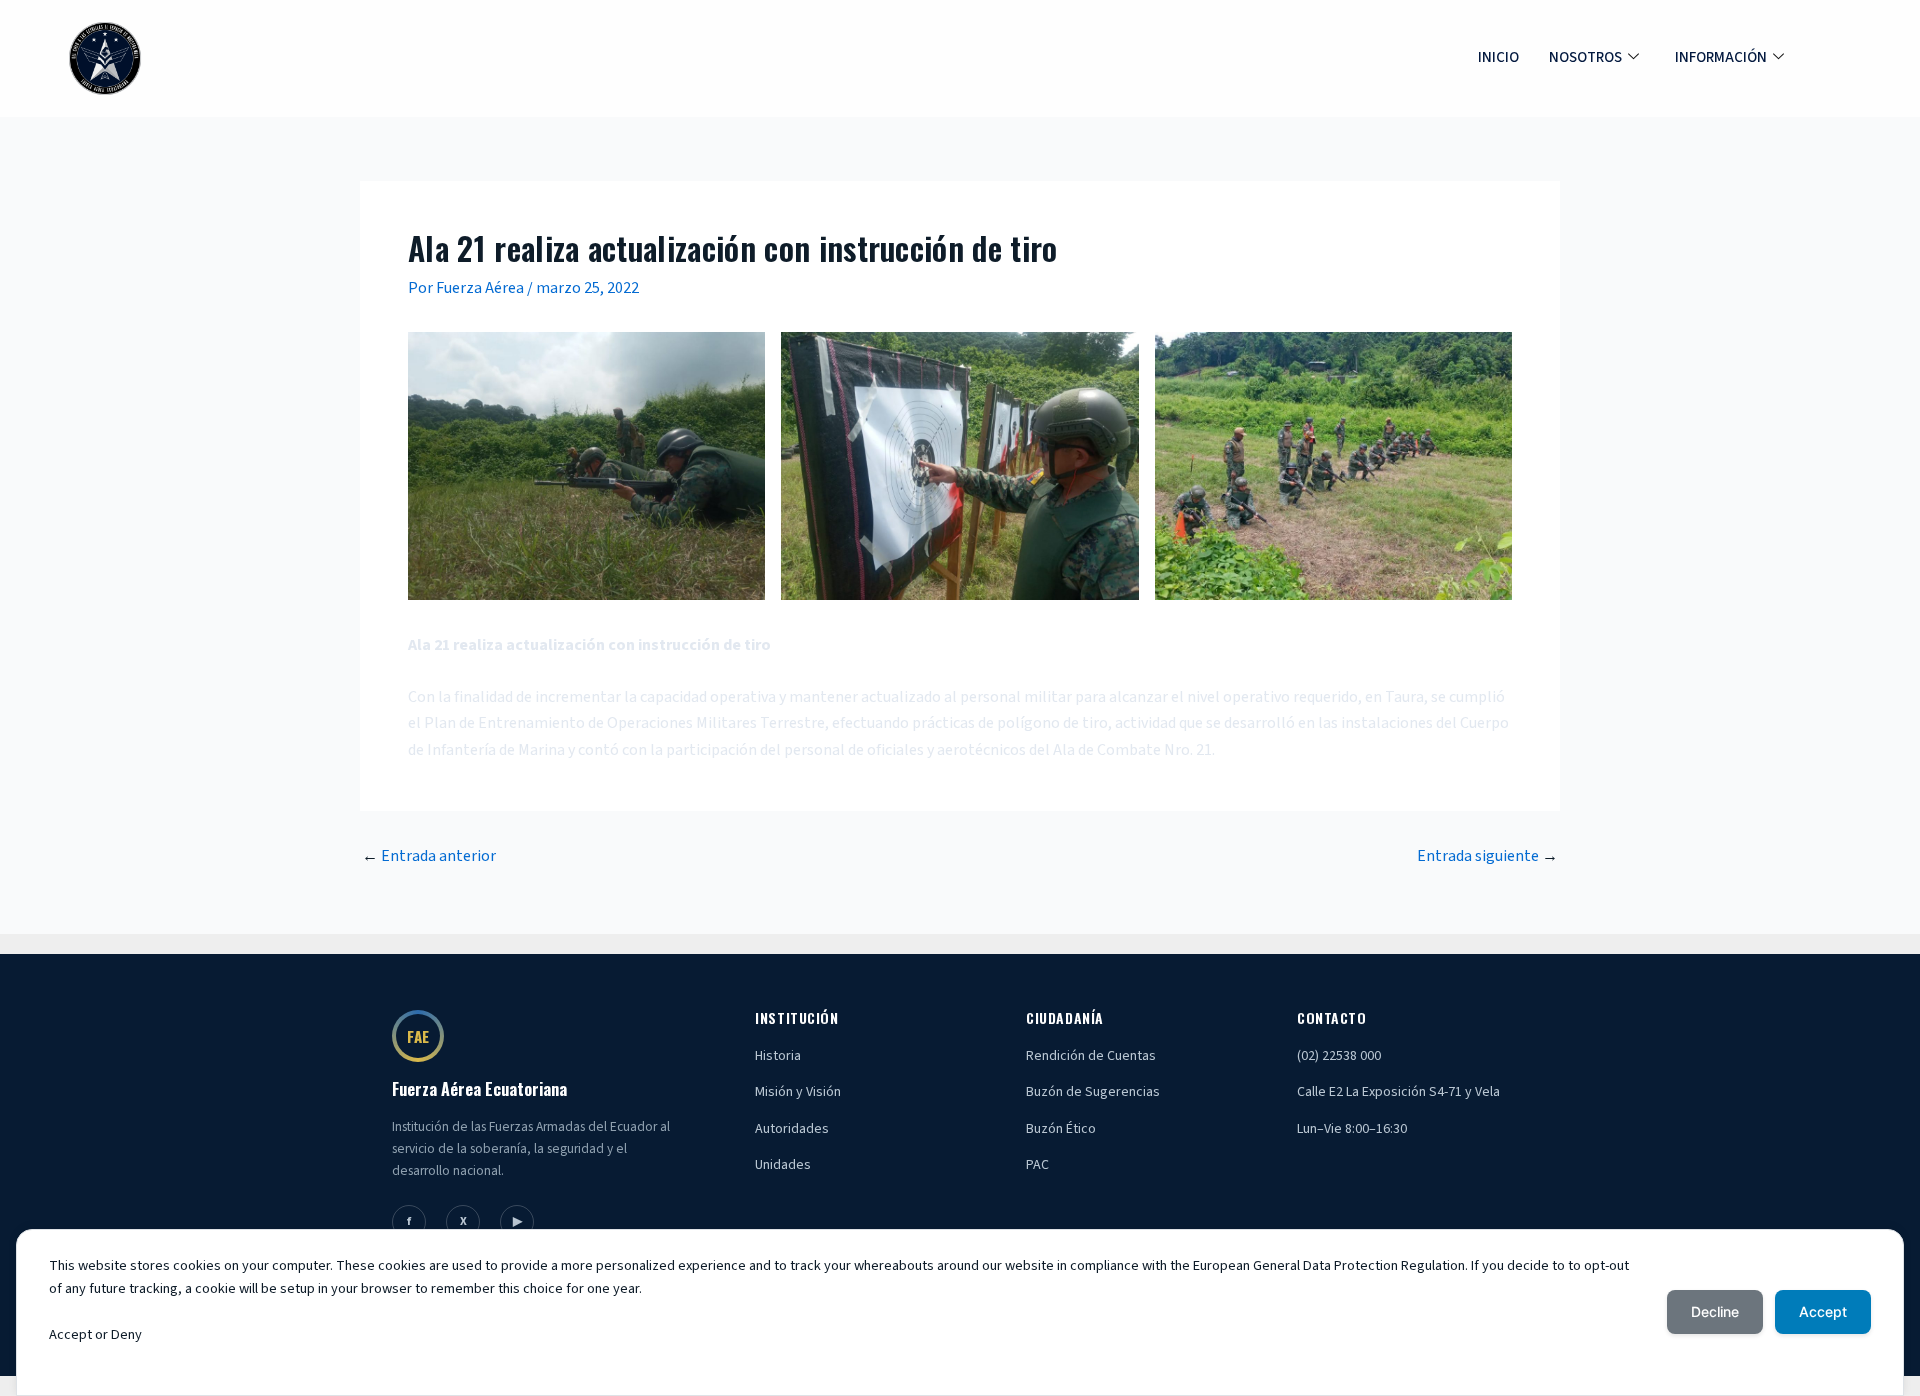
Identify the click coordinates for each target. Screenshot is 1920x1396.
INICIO (1498, 57)
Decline (1715, 1311)
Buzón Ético (1061, 1129)
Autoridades (792, 1129)
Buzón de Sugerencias (1093, 1092)
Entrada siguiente (1487, 856)
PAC (1037, 1165)
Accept (1823, 1311)
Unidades (783, 1165)
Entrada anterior (429, 856)
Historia (778, 1056)
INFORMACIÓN (1721, 57)
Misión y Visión (798, 1092)
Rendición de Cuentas (1091, 1056)
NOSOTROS (1585, 57)
